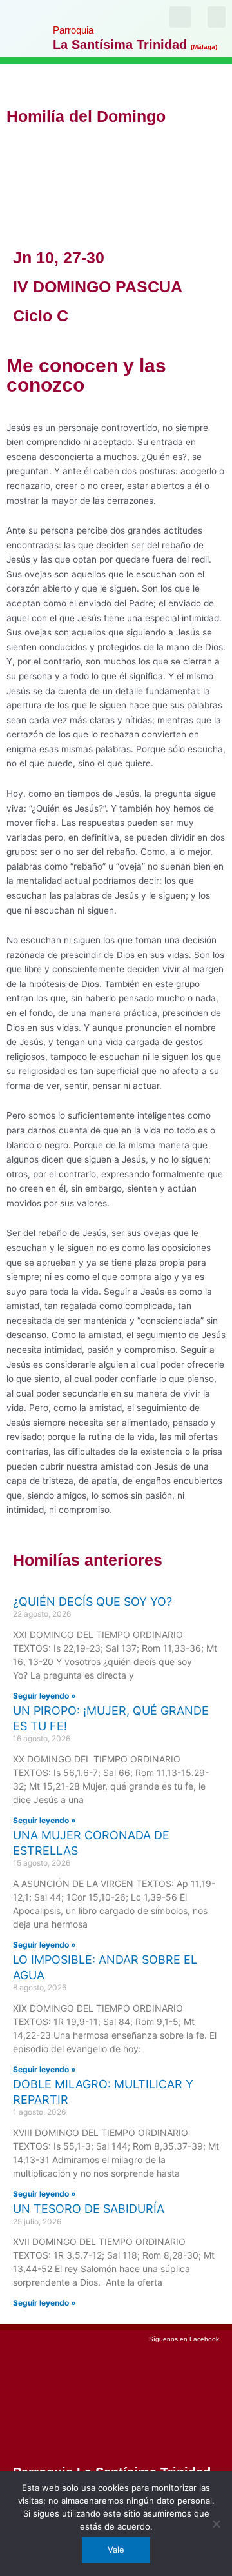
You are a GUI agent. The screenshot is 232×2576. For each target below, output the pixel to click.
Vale (116, 2550)
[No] (216, 2524)
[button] (217, 17)
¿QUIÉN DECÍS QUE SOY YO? (92, 1602)
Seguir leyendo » (44, 1696)
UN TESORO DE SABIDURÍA (89, 2209)
